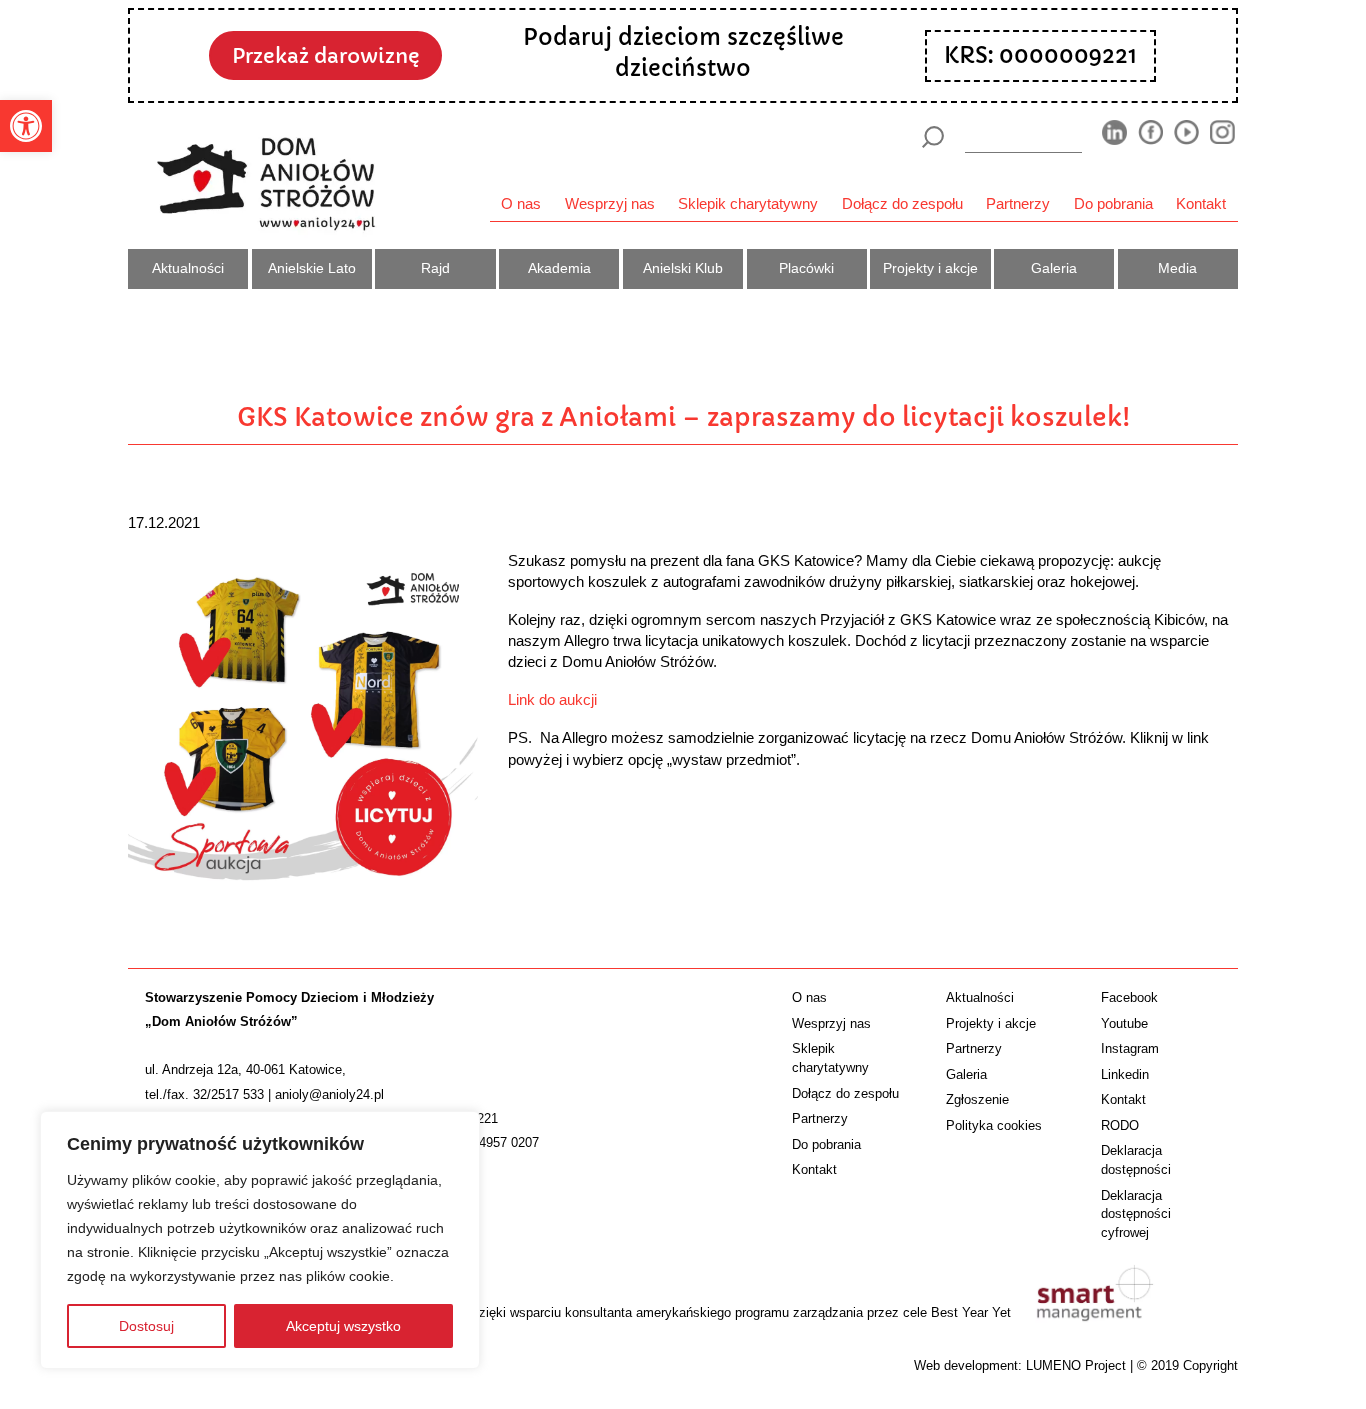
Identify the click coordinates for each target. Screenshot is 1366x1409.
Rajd (435, 268)
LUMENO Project (1076, 1365)
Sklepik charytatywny (748, 203)
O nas (521, 203)
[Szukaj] (932, 137)
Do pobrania (1113, 203)
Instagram (1130, 1048)
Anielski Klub (683, 268)
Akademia (559, 268)
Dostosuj (146, 1326)
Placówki (806, 268)
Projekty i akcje (930, 268)
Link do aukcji (552, 699)
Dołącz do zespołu (902, 203)
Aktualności (188, 268)
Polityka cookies (994, 1125)
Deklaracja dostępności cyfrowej (1136, 1214)
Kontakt (1201, 203)
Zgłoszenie (977, 1099)
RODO (1120, 1125)
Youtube (1124, 1023)
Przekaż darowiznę (326, 56)
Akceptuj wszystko (343, 1326)
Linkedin (1125, 1074)
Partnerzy (1018, 203)
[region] (260, 1240)
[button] (26, 126)
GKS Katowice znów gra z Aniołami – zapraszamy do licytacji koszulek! (683, 417)
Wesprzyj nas (610, 203)
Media (1177, 268)
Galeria (1054, 268)
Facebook (1129, 997)
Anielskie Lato (312, 268)
